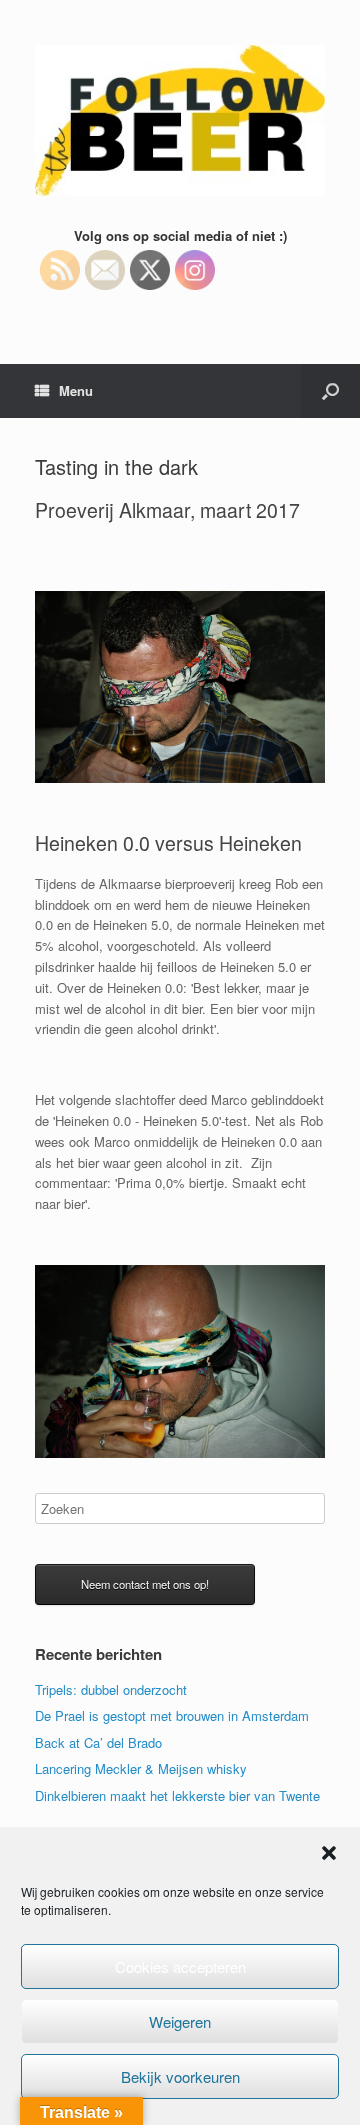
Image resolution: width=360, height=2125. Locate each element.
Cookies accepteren (180, 1966)
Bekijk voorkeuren (180, 2076)
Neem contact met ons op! (145, 1584)
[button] (329, 1853)
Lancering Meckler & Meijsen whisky (141, 1768)
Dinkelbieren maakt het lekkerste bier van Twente (177, 1795)
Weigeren (180, 2021)
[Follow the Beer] (180, 120)
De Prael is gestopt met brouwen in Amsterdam (172, 1715)
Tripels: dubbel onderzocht (111, 1689)
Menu (76, 390)
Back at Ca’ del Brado (98, 1742)
